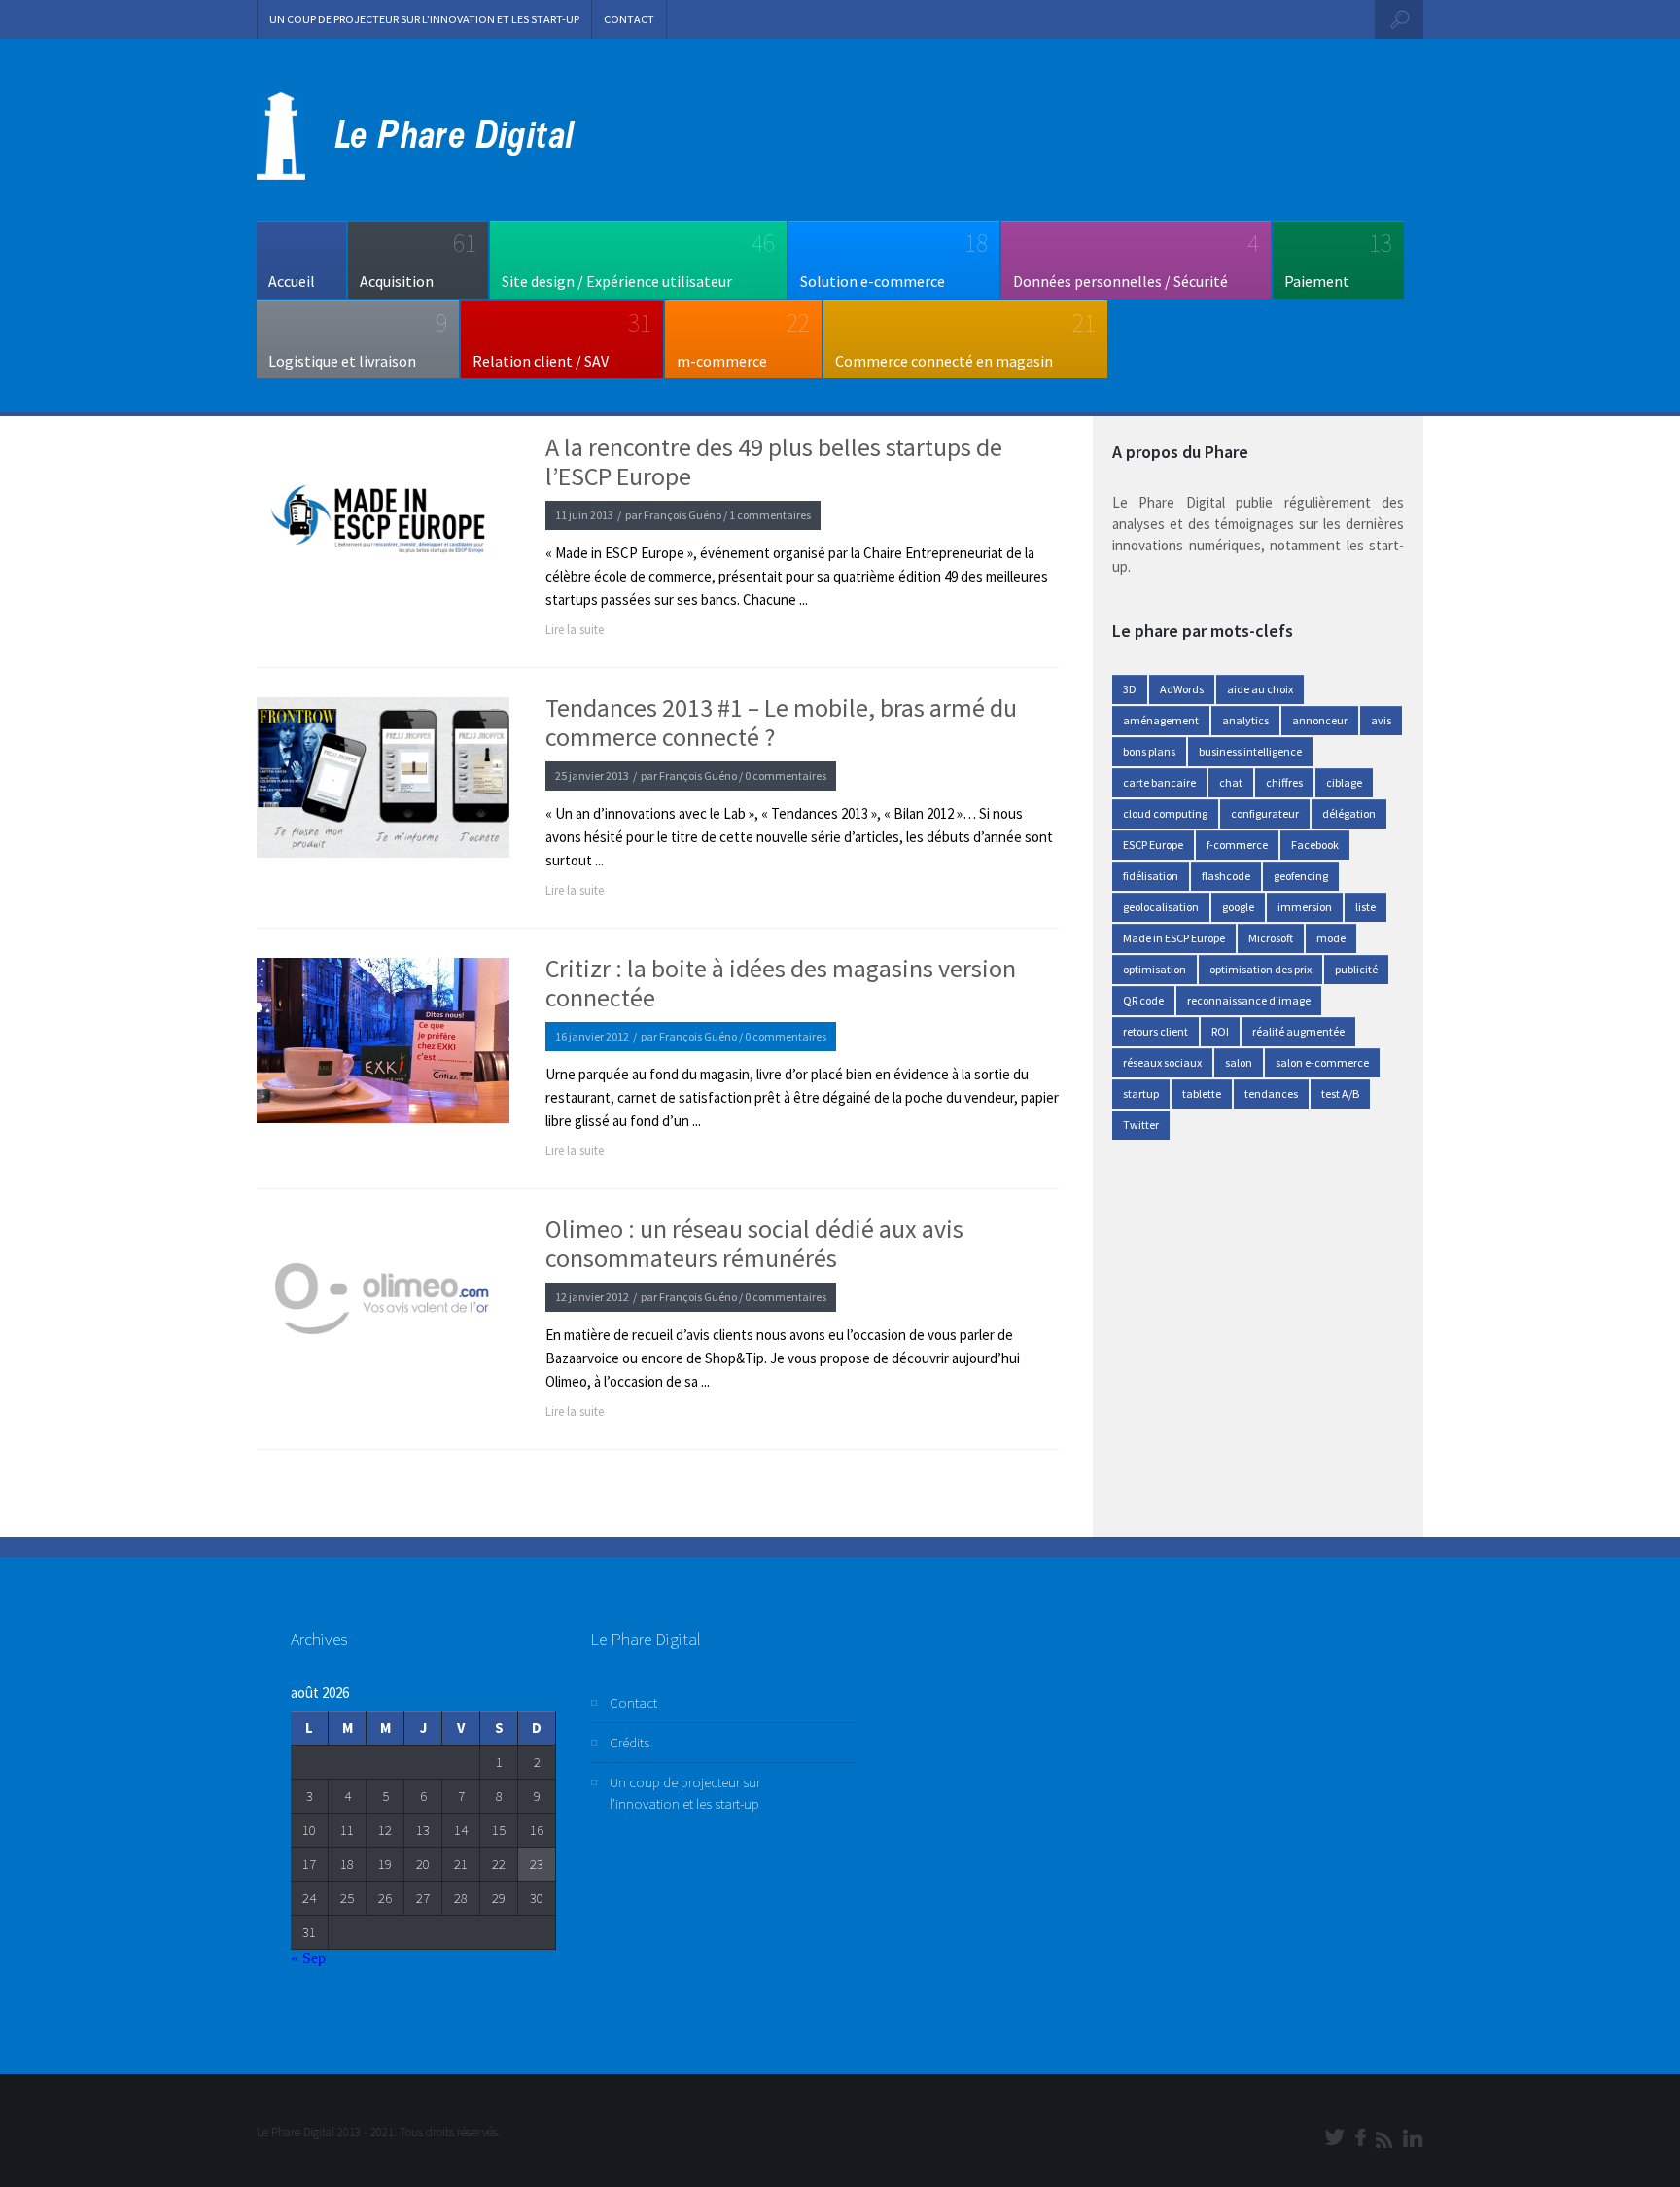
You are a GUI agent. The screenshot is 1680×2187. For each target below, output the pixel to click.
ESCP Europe (1153, 845)
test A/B (1340, 1093)
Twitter (1141, 1125)
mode (1331, 938)
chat (1231, 782)
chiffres (1284, 782)
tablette (1202, 1093)
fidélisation (1151, 876)
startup (1141, 1093)
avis (1381, 720)
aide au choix (1260, 689)
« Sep (308, 1958)
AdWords (1182, 689)
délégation (1349, 813)
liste (1365, 907)
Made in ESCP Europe (1174, 938)
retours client (1155, 1031)
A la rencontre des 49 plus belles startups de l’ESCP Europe (774, 462)
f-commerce (1237, 845)
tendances (1271, 1093)
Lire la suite (575, 630)
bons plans (1149, 751)
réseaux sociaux (1162, 1062)
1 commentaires (770, 515)
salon (1239, 1062)
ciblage (1344, 782)
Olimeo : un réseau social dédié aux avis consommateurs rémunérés (754, 1244)
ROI (1220, 1031)
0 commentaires (786, 776)
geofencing (1301, 876)
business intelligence (1250, 751)
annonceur (1320, 720)
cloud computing (1165, 813)
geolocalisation (1161, 907)
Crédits (630, 1742)
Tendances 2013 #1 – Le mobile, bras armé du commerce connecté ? (781, 723)
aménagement (1161, 720)
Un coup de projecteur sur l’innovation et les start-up (424, 19)
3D (1130, 689)
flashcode (1226, 876)
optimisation (1155, 969)
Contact (629, 19)
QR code (1143, 1000)
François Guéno (682, 515)
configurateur (1265, 813)
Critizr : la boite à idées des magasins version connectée (781, 983)
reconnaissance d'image (1249, 1000)
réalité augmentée (1298, 1031)
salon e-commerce (1322, 1062)
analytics (1245, 720)
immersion (1305, 907)
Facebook (1315, 845)
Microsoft (1271, 938)
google (1238, 907)
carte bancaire (1159, 782)
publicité (1356, 969)
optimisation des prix (1260, 969)
